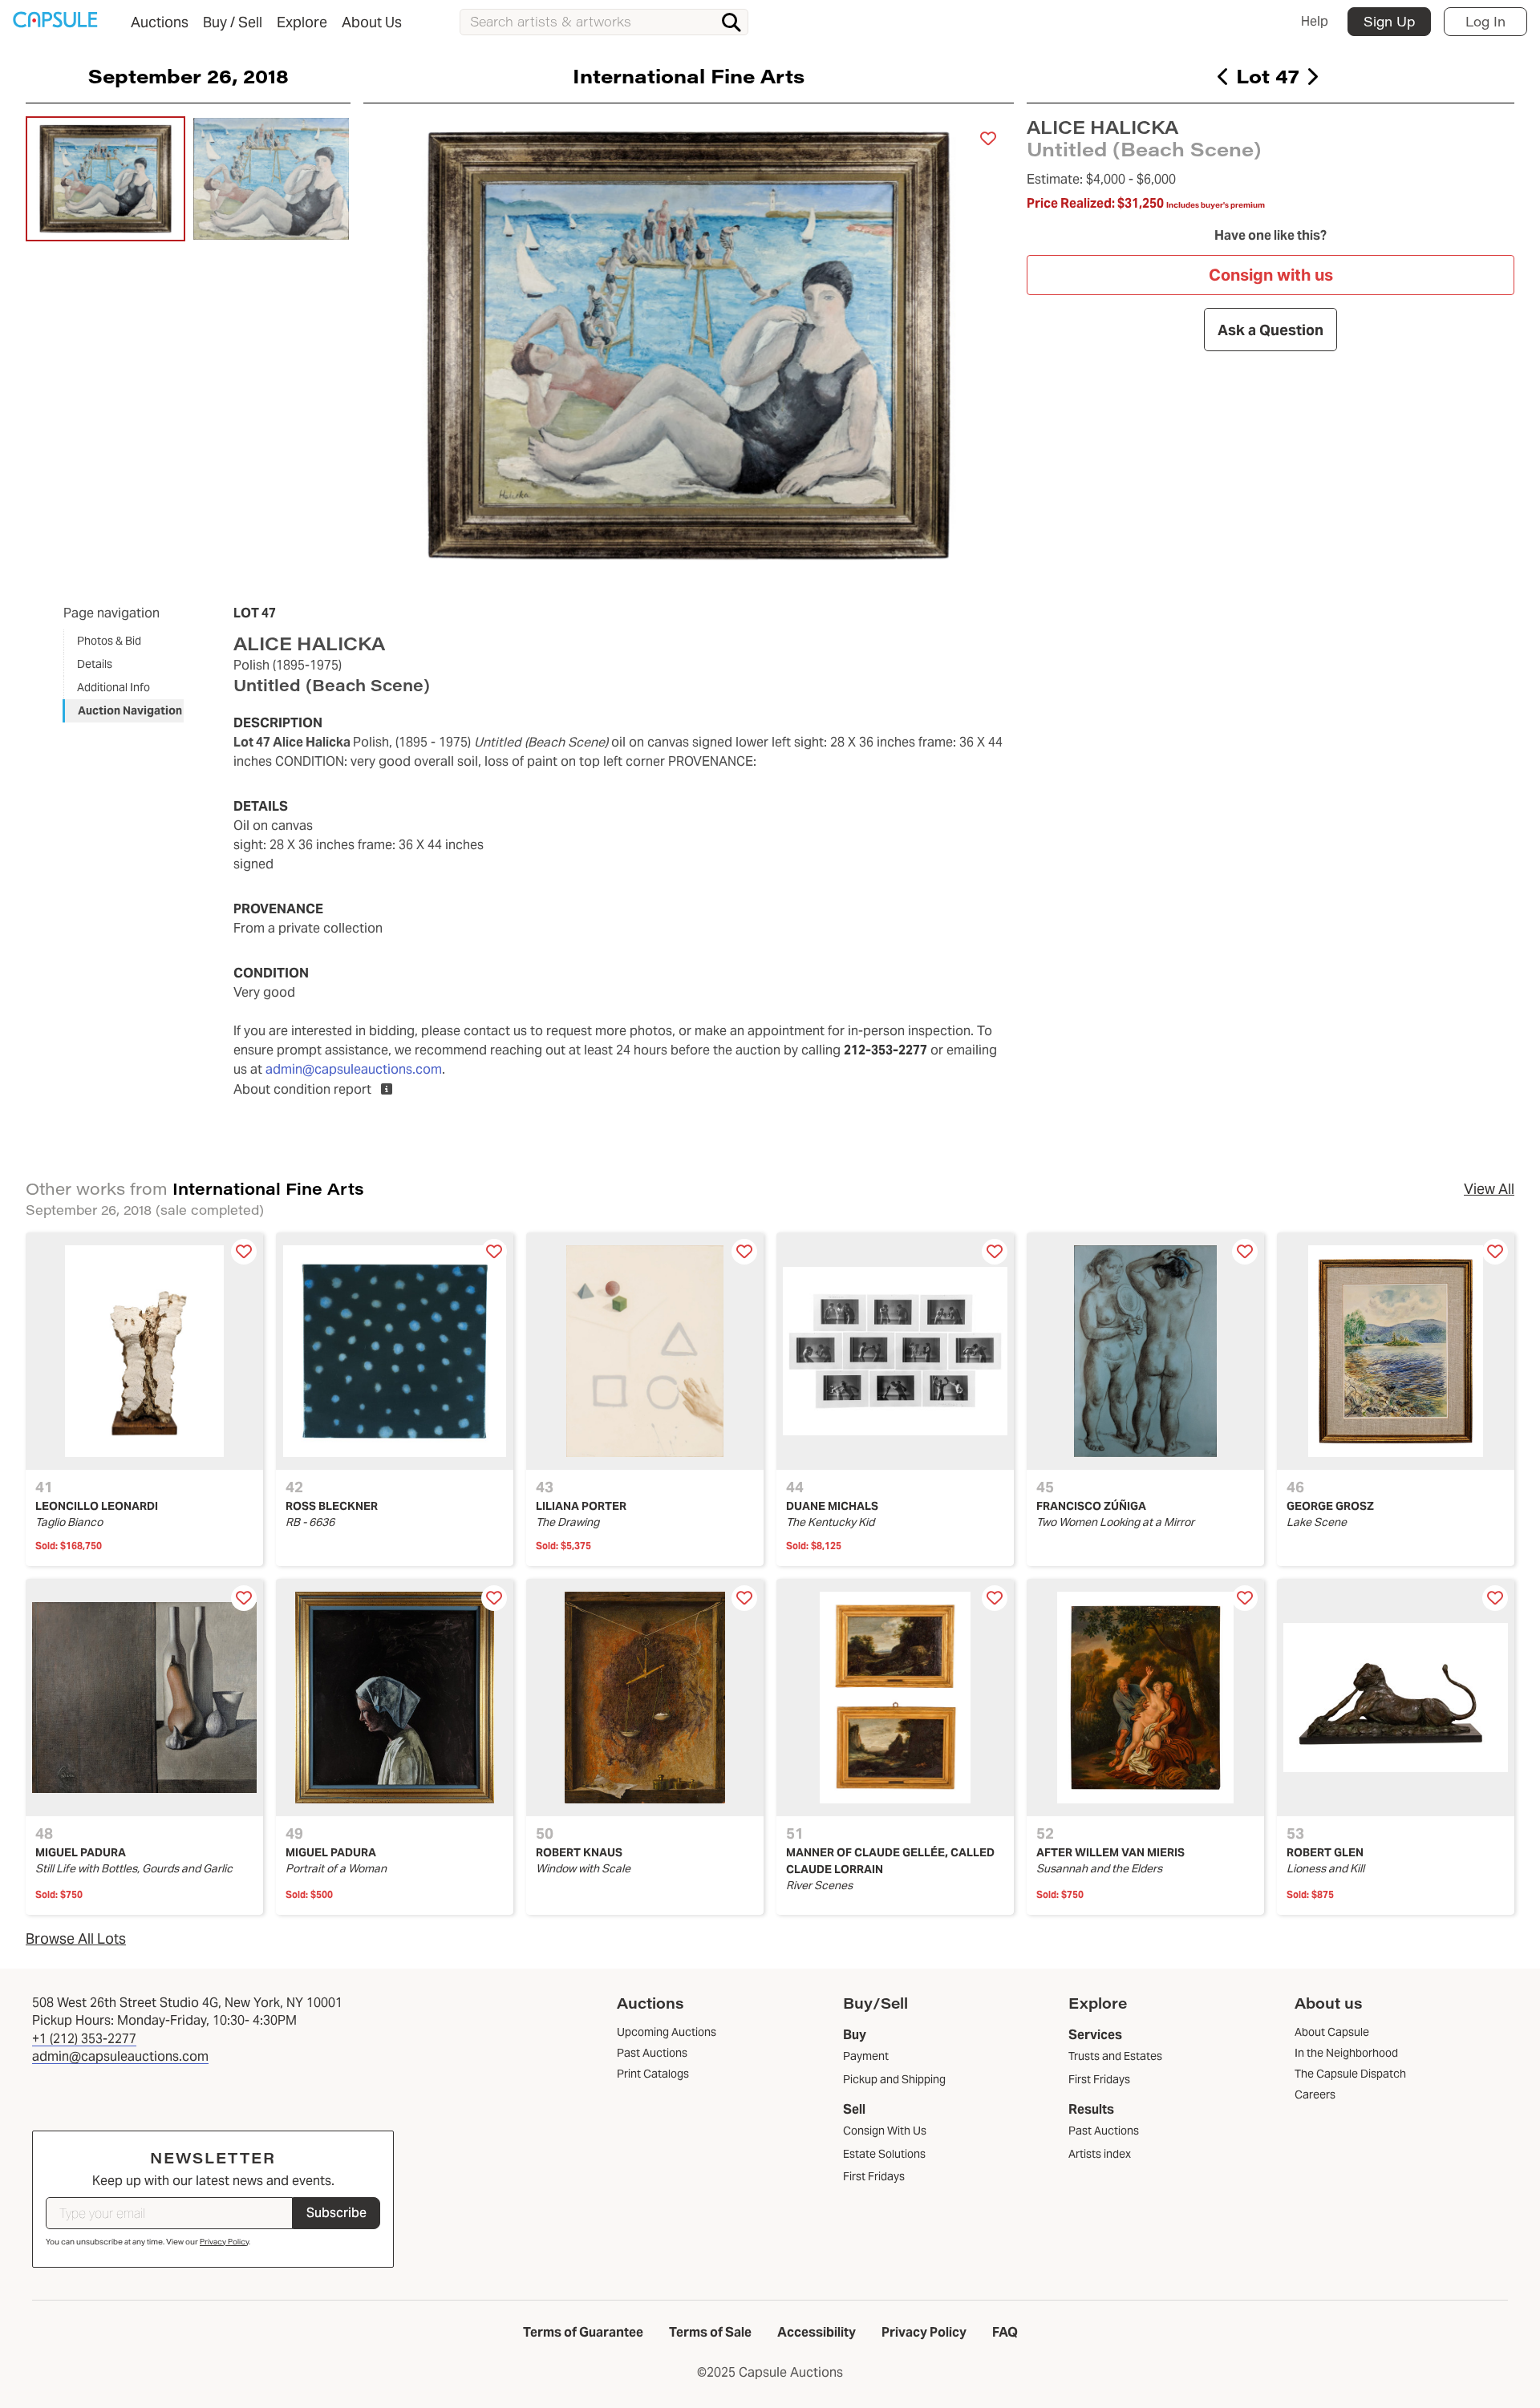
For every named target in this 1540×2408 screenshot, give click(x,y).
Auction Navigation (130, 710)
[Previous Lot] (1224, 76)
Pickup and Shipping (894, 2079)
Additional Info (113, 687)
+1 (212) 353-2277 (84, 2039)
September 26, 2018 (188, 75)
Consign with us (1271, 275)
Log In (1485, 21)
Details (95, 664)
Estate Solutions (884, 2154)
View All (1489, 1189)
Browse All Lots (76, 1939)
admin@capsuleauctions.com (354, 1069)
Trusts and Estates (1115, 2056)
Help (1315, 21)
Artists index (1100, 2154)
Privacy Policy (224, 2242)
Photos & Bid (109, 641)
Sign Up (1389, 21)
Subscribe (336, 2213)
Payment (866, 2056)
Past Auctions (1104, 2131)
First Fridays (874, 2176)
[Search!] (731, 22)
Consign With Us (885, 2131)
